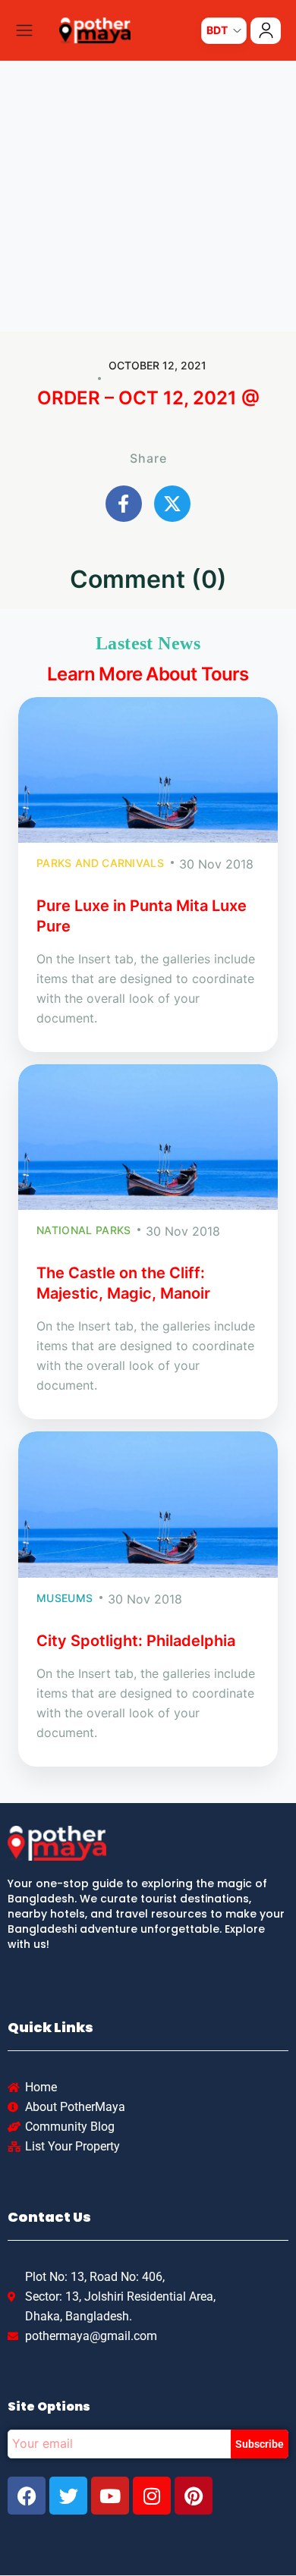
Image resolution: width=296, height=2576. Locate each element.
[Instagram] (152, 2496)
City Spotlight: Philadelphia (136, 1641)
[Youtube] (110, 2496)
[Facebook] (27, 2496)
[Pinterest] (194, 2496)
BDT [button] (217, 30)
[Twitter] (68, 2496)
